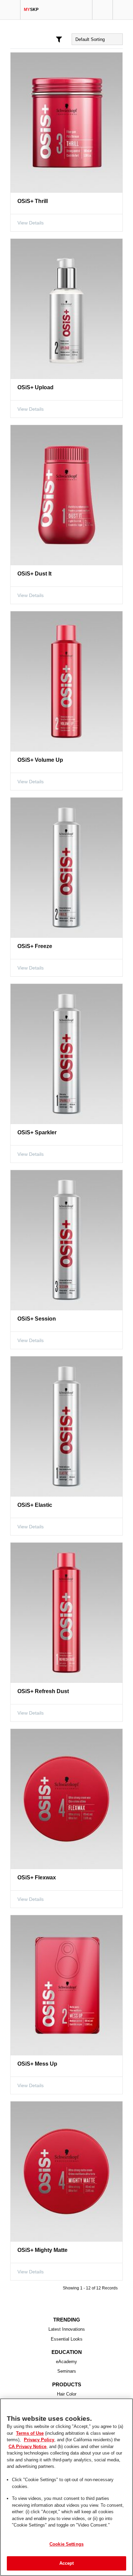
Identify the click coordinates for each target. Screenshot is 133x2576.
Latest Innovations (67, 2329)
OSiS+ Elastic (33, 1505)
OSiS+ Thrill (32, 201)
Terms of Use (21, 2433)
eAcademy (67, 2362)
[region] (66, 2487)
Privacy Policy (23, 2440)
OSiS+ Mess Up (36, 2064)
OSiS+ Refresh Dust (41, 1691)
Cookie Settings (66, 2544)
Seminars (67, 2371)
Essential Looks (67, 2339)
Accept (67, 2563)
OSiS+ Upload (34, 387)
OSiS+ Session (35, 1319)
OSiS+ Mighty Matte (42, 2250)
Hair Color (67, 2394)
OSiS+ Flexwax (36, 1878)
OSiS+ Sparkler (36, 1132)
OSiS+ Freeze (34, 946)
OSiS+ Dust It (34, 574)
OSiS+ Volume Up (39, 760)
